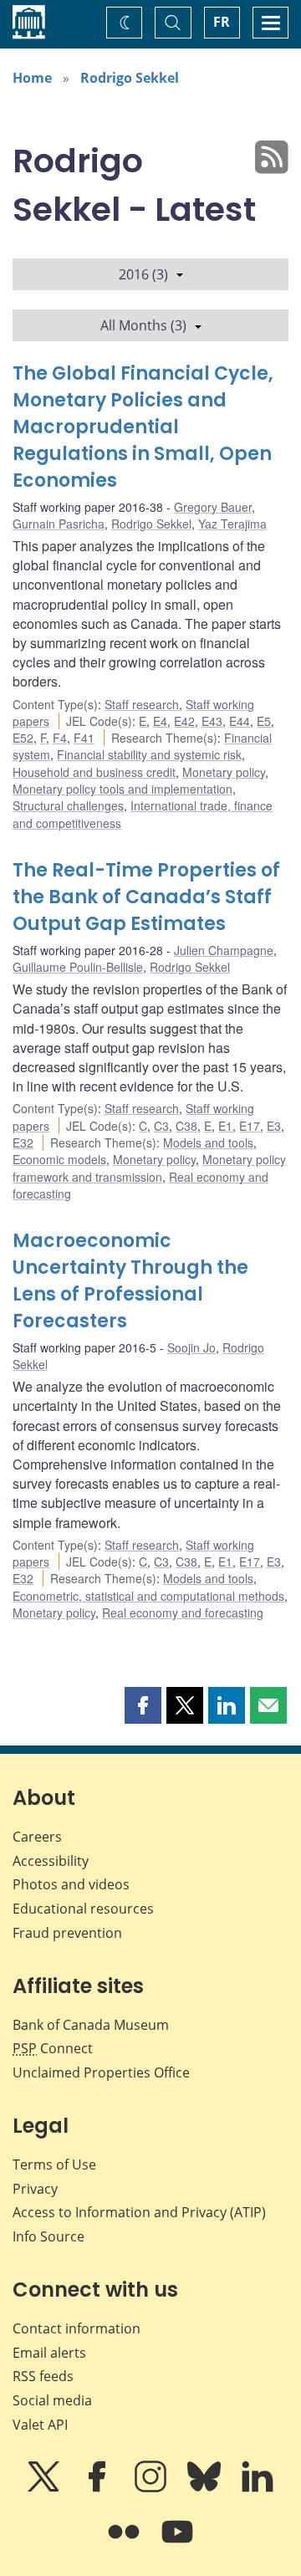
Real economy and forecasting (183, 1613)
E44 (240, 721)
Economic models (59, 1159)
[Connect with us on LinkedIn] (258, 2488)
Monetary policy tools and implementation (122, 789)
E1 (225, 1126)
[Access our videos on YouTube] (177, 2543)
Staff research (142, 704)
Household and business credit (94, 772)
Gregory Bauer (213, 507)
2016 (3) (143, 274)
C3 (161, 1126)
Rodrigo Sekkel (130, 78)
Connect (53, 2048)
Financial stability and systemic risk (149, 754)
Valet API (40, 2425)
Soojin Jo (191, 1347)
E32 (23, 1142)
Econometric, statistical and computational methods (148, 1596)
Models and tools (208, 1142)
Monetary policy (224, 772)
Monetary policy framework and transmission (149, 1168)
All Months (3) (143, 325)
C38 (186, 1126)
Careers (37, 1837)
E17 (250, 1126)
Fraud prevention (67, 1933)
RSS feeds (43, 2376)
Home (32, 78)
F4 (60, 738)
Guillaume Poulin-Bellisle (78, 967)
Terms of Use (54, 2165)
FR (222, 22)
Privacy (35, 2189)
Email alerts (49, 2353)
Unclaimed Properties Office (101, 2073)
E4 (160, 721)
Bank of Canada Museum (91, 2025)
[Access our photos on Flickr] (125, 2543)
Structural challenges (68, 805)
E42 (184, 721)
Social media (52, 2400)
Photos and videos (71, 1884)
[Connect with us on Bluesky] (206, 2488)
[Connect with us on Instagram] (152, 2488)
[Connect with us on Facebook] (99, 2488)
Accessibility (51, 1861)
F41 (84, 738)
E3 (274, 1126)
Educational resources (83, 1909)
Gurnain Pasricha (59, 524)
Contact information (77, 2328)
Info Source (48, 2236)
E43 (212, 721)
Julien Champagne (224, 950)
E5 (264, 721)
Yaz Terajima (232, 524)
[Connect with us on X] (45, 2488)
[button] (143, 1705)
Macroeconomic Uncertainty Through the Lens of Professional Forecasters (130, 1281)
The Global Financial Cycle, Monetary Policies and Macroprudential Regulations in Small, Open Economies (143, 427)
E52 (23, 738)
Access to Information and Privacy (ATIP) (139, 2212)
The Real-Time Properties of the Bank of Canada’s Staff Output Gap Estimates (146, 897)
